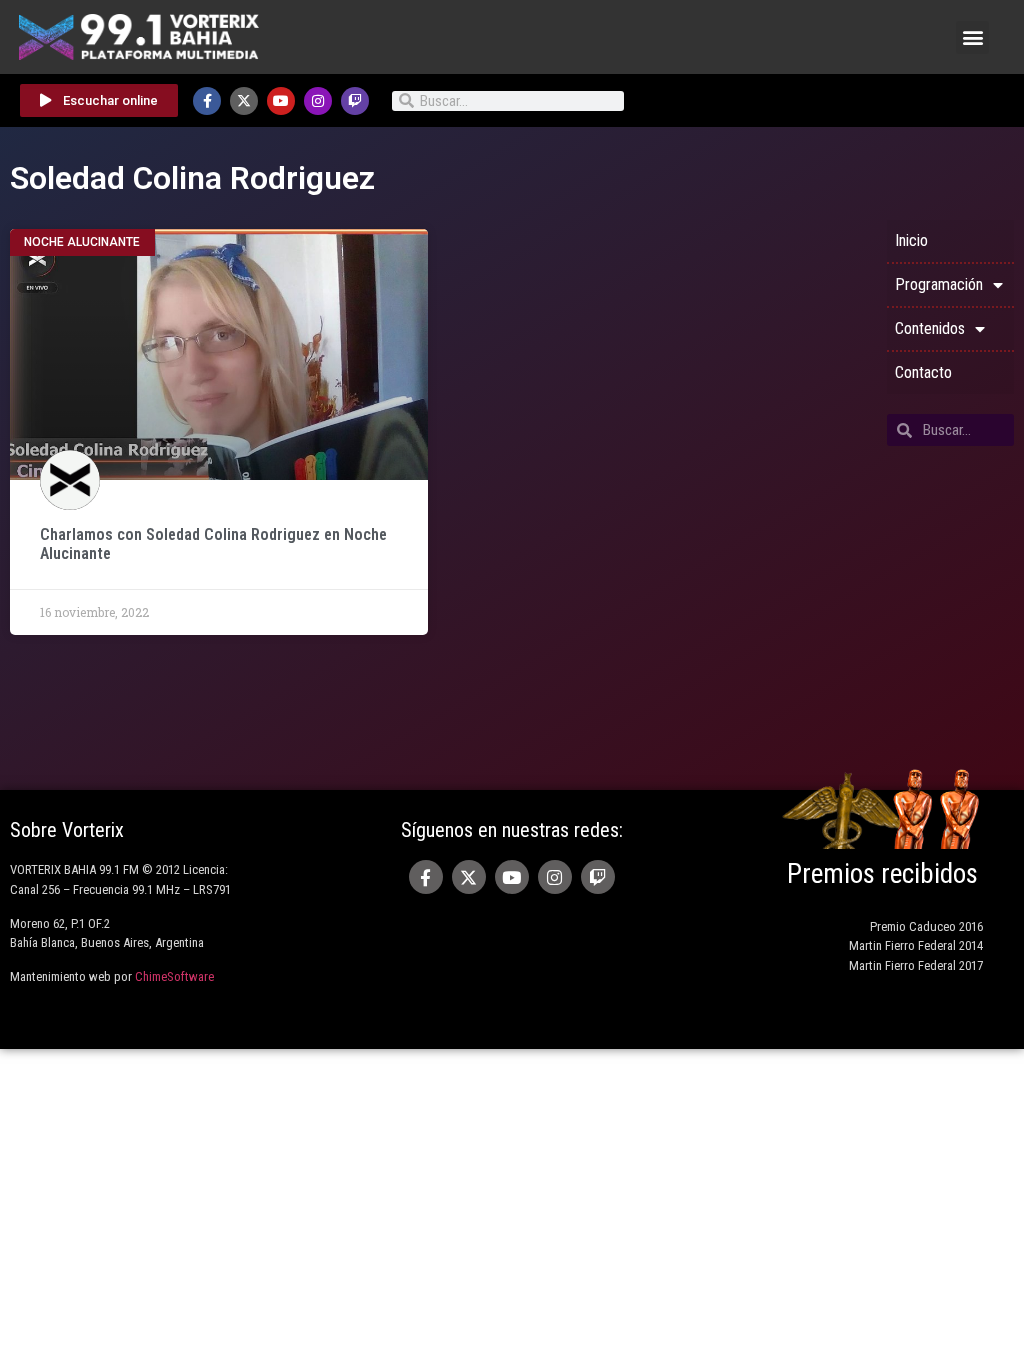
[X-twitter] (244, 101)
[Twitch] (355, 101)
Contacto (923, 372)
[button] (972, 37)
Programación (939, 284)
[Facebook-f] (207, 101)
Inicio (911, 240)
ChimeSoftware (174, 976)
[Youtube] (281, 101)
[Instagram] (318, 101)
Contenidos (930, 328)
